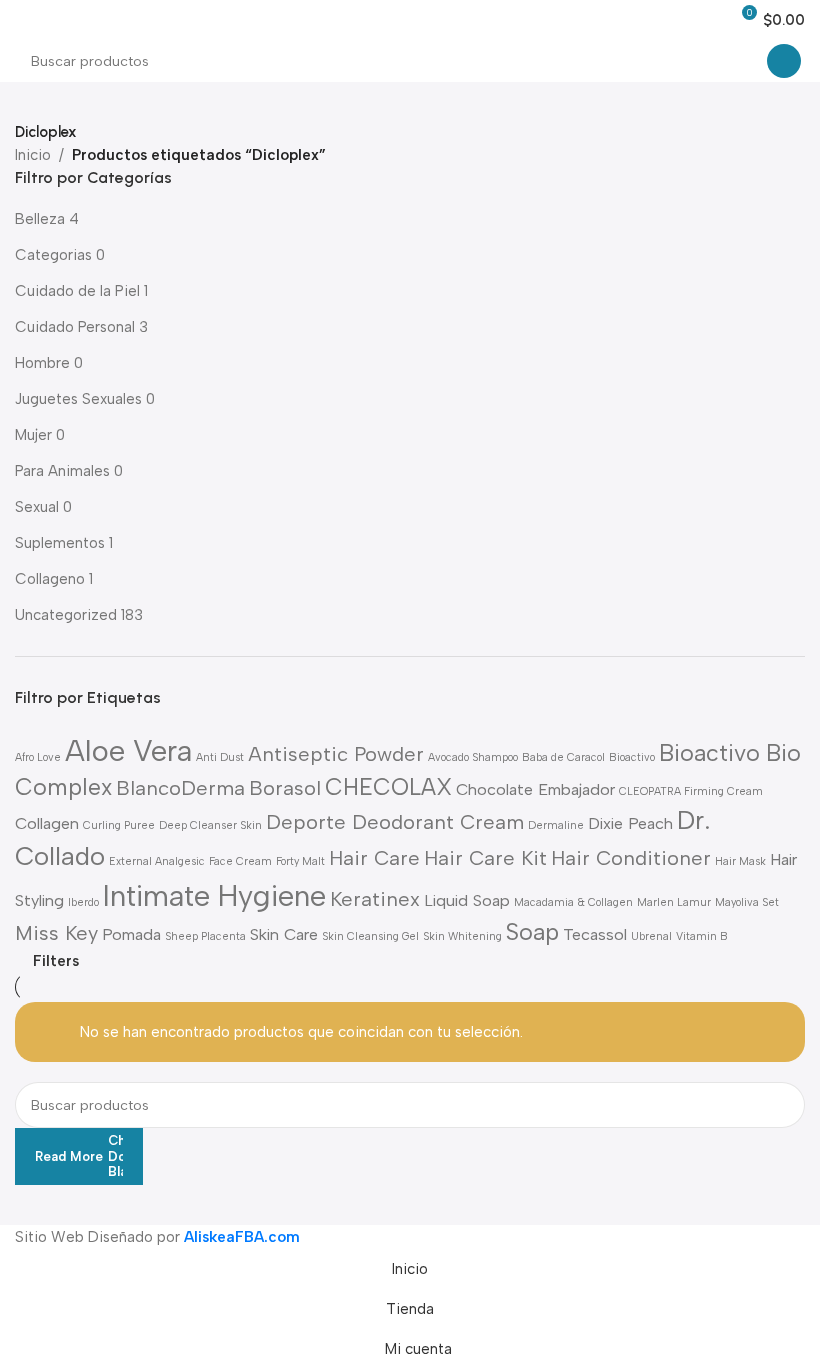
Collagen (47, 823)
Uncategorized (66, 615)
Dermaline (556, 825)
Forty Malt (300, 861)
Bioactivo (632, 757)
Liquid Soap (467, 900)
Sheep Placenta (205, 936)
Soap (532, 932)
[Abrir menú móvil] (23, 20)
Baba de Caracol (563, 757)
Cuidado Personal (75, 327)
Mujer (33, 435)
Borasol (285, 788)
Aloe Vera (128, 750)
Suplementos (60, 543)
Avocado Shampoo (473, 757)
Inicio (33, 155)
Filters (56, 961)
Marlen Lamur (674, 902)
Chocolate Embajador (535, 789)
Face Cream (240, 861)
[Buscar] (784, 61)
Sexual (37, 507)
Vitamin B (702, 936)
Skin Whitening (462, 936)
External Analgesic (157, 861)
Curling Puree (119, 825)
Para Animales (62, 471)
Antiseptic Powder (336, 754)
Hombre (42, 363)
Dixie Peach (630, 823)
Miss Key (56, 933)
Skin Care (284, 934)
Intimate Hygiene (214, 895)
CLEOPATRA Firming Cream (691, 791)
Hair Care (374, 858)
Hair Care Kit (485, 858)
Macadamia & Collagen (573, 902)
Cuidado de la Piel (77, 291)
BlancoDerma (180, 788)
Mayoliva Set (747, 902)
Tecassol (595, 934)
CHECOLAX (388, 787)
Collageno (50, 579)
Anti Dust (220, 757)
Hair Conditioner (631, 858)
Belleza (40, 219)
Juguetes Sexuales (78, 399)
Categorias (53, 255)
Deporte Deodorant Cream (395, 822)
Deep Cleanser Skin (210, 825)
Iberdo (83, 902)
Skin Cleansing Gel (370, 936)
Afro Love (38, 757)
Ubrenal (651, 936)
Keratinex (375, 899)
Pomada (131, 934)
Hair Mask (740, 861)
